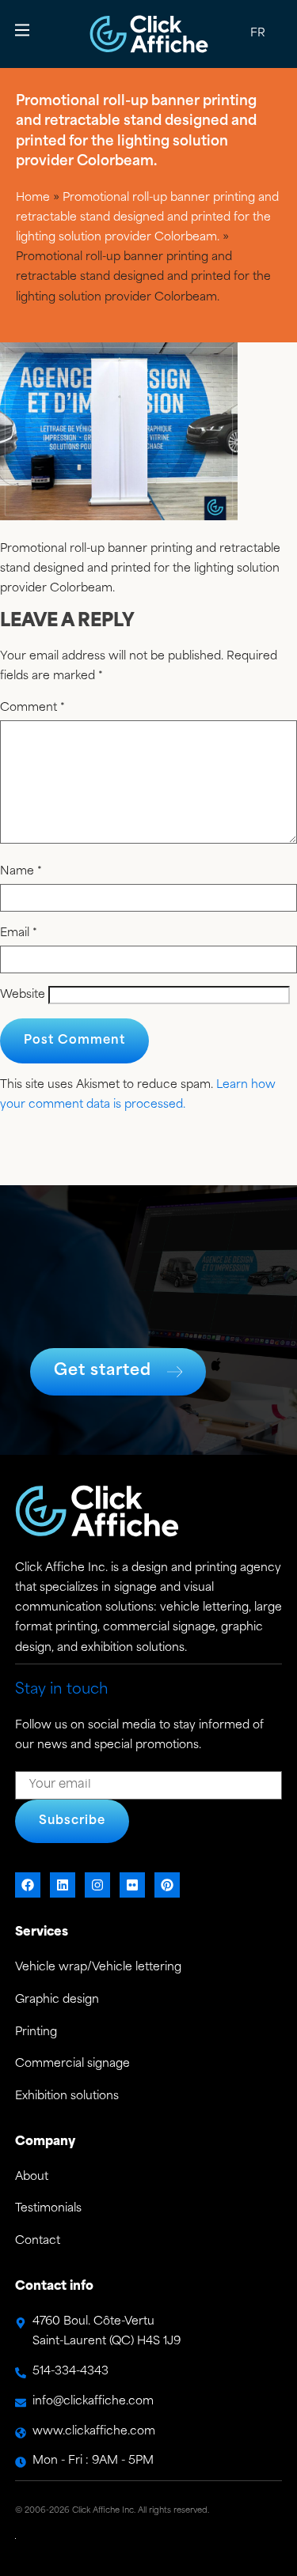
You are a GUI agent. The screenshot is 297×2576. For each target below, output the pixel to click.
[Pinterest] (167, 1885)
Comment (32, 708)
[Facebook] (28, 1885)
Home (33, 198)
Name (21, 872)
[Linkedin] (63, 1885)
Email (19, 934)
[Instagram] (97, 1885)
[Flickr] (132, 1885)
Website (23, 995)
